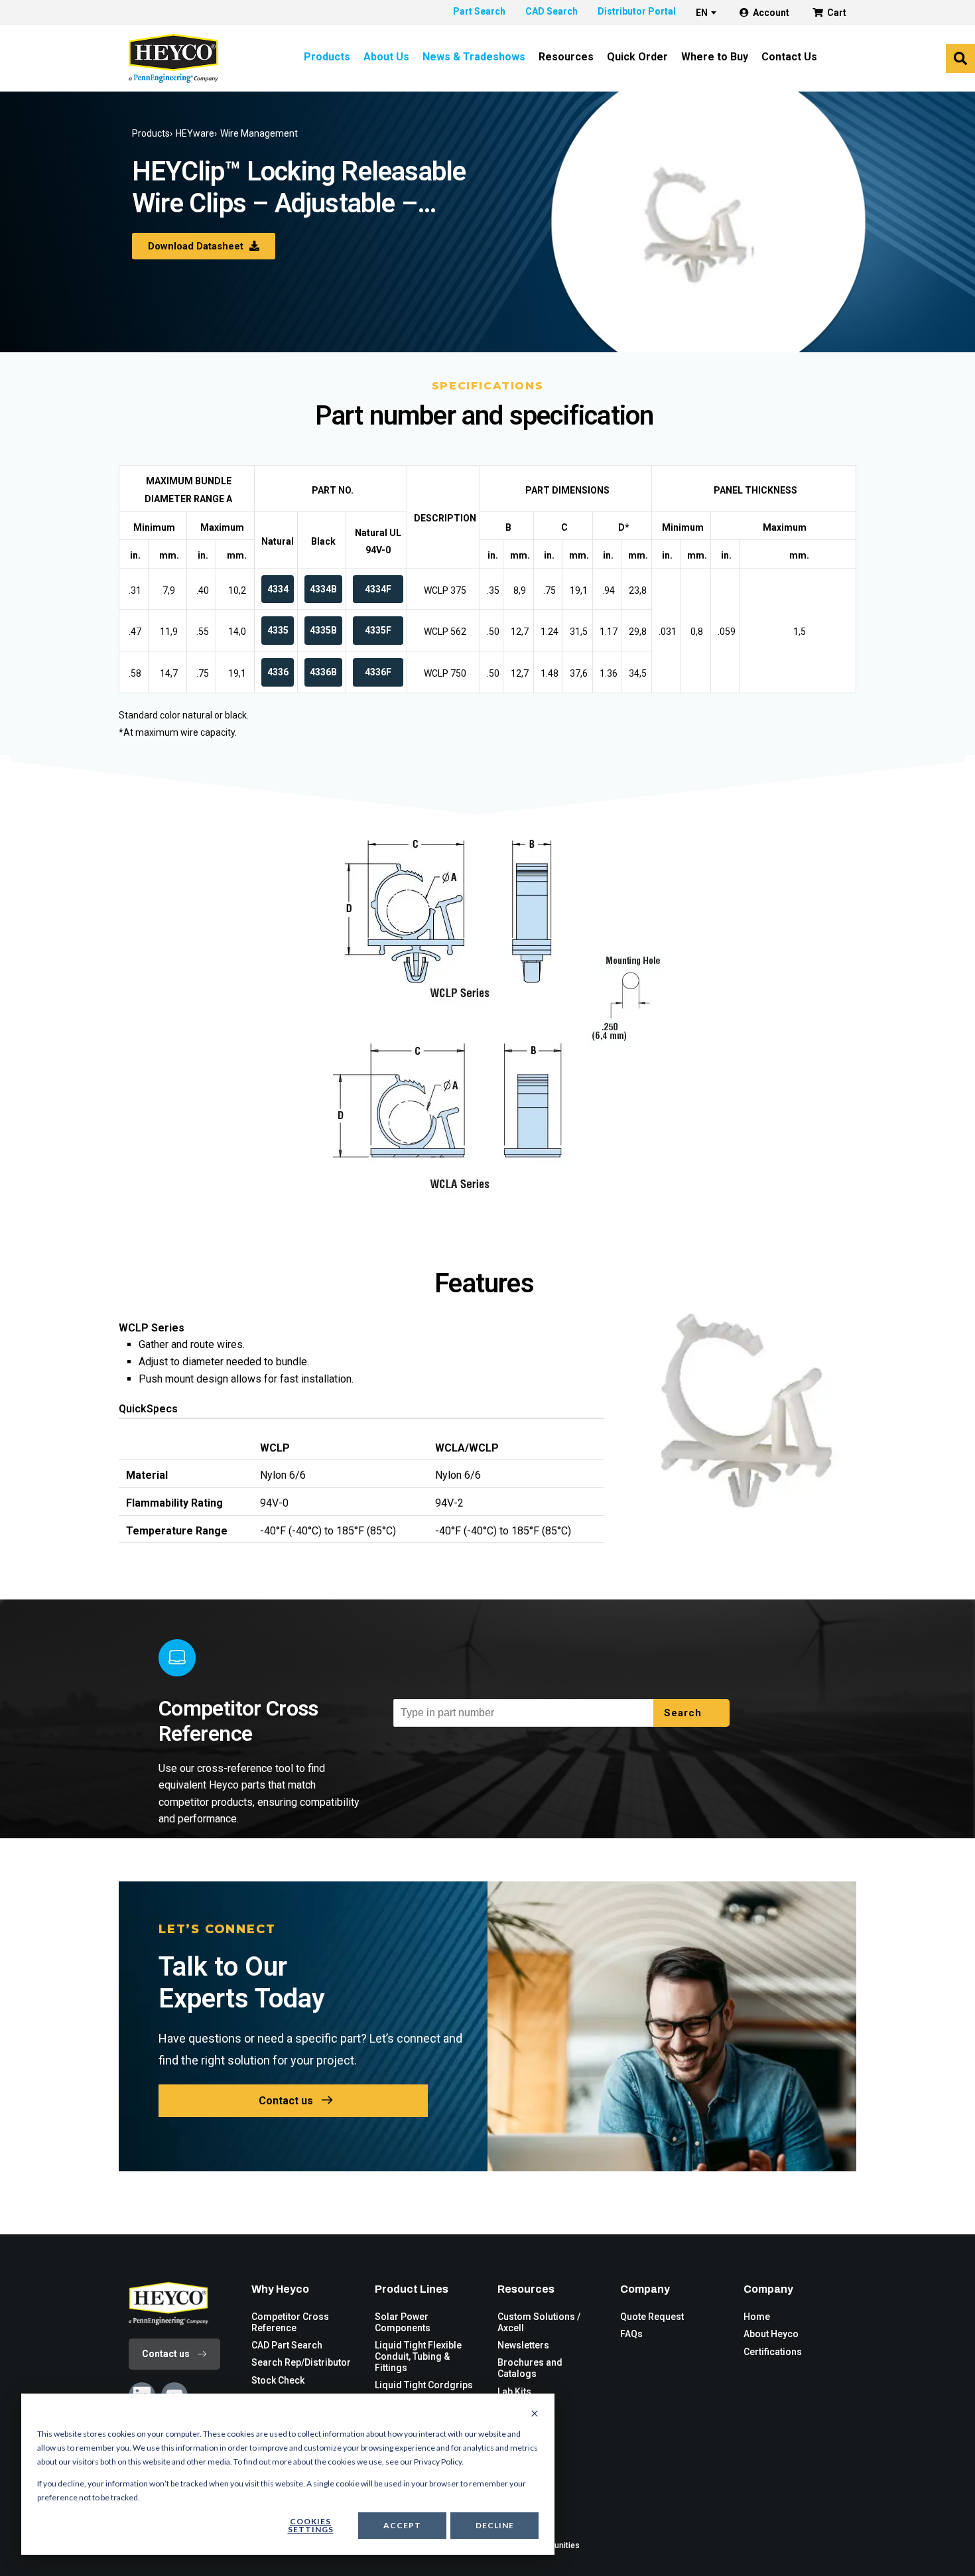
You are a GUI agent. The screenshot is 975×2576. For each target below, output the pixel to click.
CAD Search (552, 11)
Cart (837, 13)
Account (771, 13)
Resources (566, 57)
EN (702, 13)
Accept (402, 2525)
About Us (386, 57)
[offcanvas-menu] (960, 58)
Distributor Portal (637, 11)
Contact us (286, 2101)
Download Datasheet (197, 246)
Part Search (479, 11)
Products (327, 57)
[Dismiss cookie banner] (535, 2414)
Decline (495, 2525)
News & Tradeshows (474, 57)
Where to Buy (715, 57)
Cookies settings (311, 2525)
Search (684, 1713)
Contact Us (789, 57)
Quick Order (637, 57)
